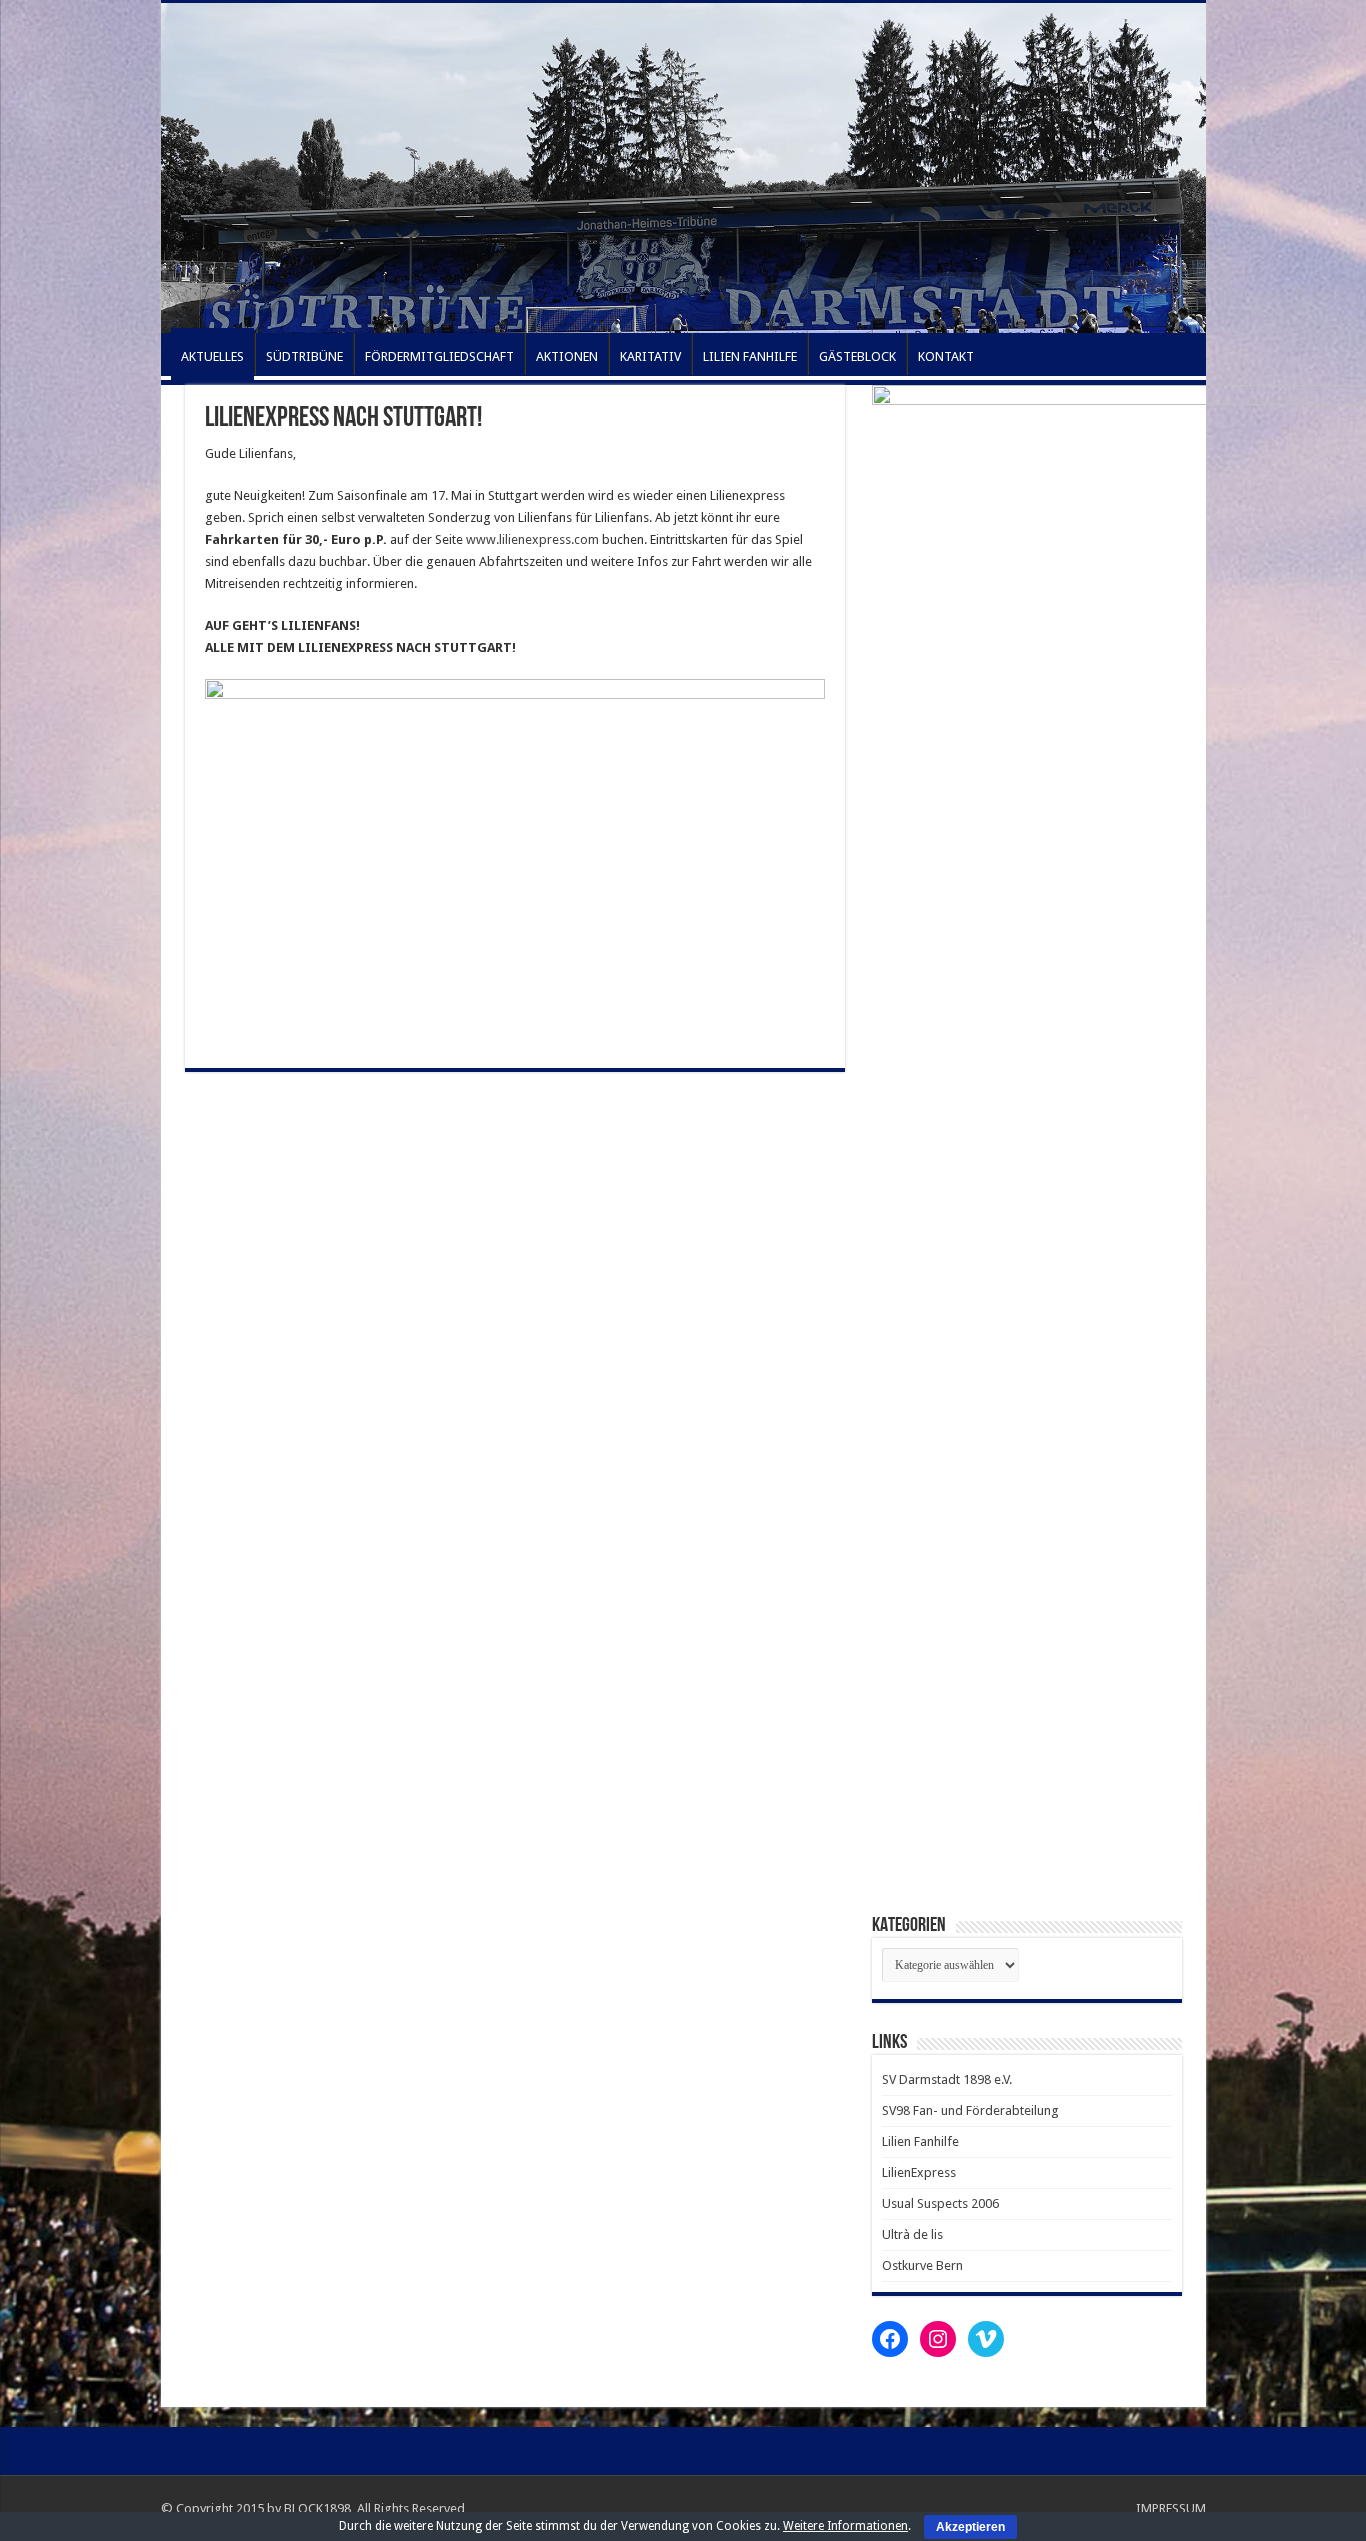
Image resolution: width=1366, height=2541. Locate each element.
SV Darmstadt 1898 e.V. (947, 2079)
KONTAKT (946, 356)
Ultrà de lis (912, 2234)
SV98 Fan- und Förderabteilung (970, 2110)
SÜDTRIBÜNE (304, 356)
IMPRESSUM (1171, 2508)
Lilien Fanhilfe (920, 2141)
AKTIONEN (567, 356)
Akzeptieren (970, 2527)
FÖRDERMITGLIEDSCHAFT (439, 356)
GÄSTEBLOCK (857, 356)
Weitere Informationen (845, 2526)
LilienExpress (919, 2172)
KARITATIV (650, 356)
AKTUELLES (212, 356)
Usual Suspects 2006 (940, 2203)
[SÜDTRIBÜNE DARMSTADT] (683, 168)
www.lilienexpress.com (532, 539)
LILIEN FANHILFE (750, 356)
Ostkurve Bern (922, 2265)
